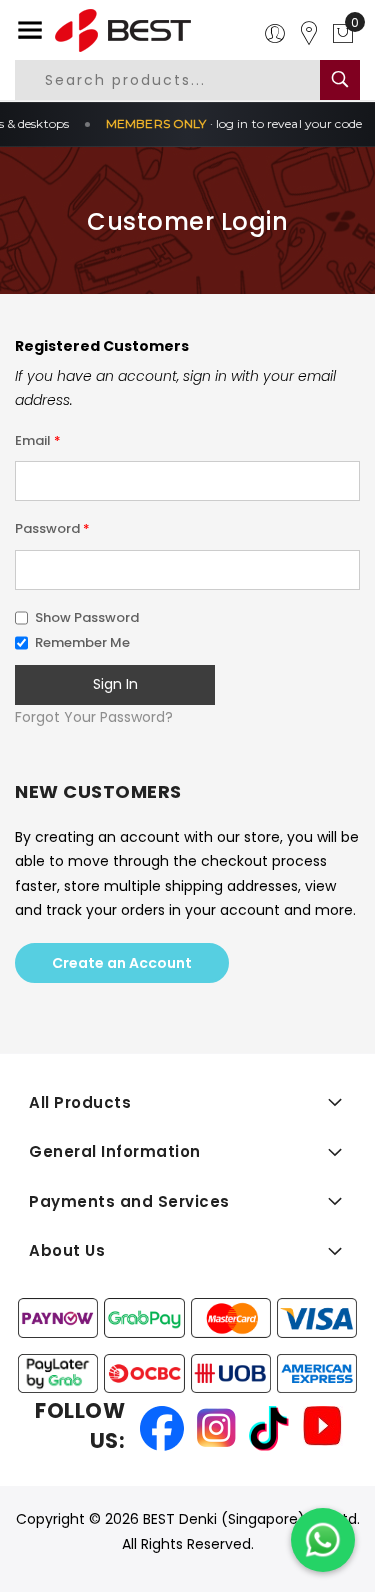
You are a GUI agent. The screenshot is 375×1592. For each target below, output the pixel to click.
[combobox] (184, 80)
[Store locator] (309, 34)
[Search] (340, 80)
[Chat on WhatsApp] (323, 1540)
